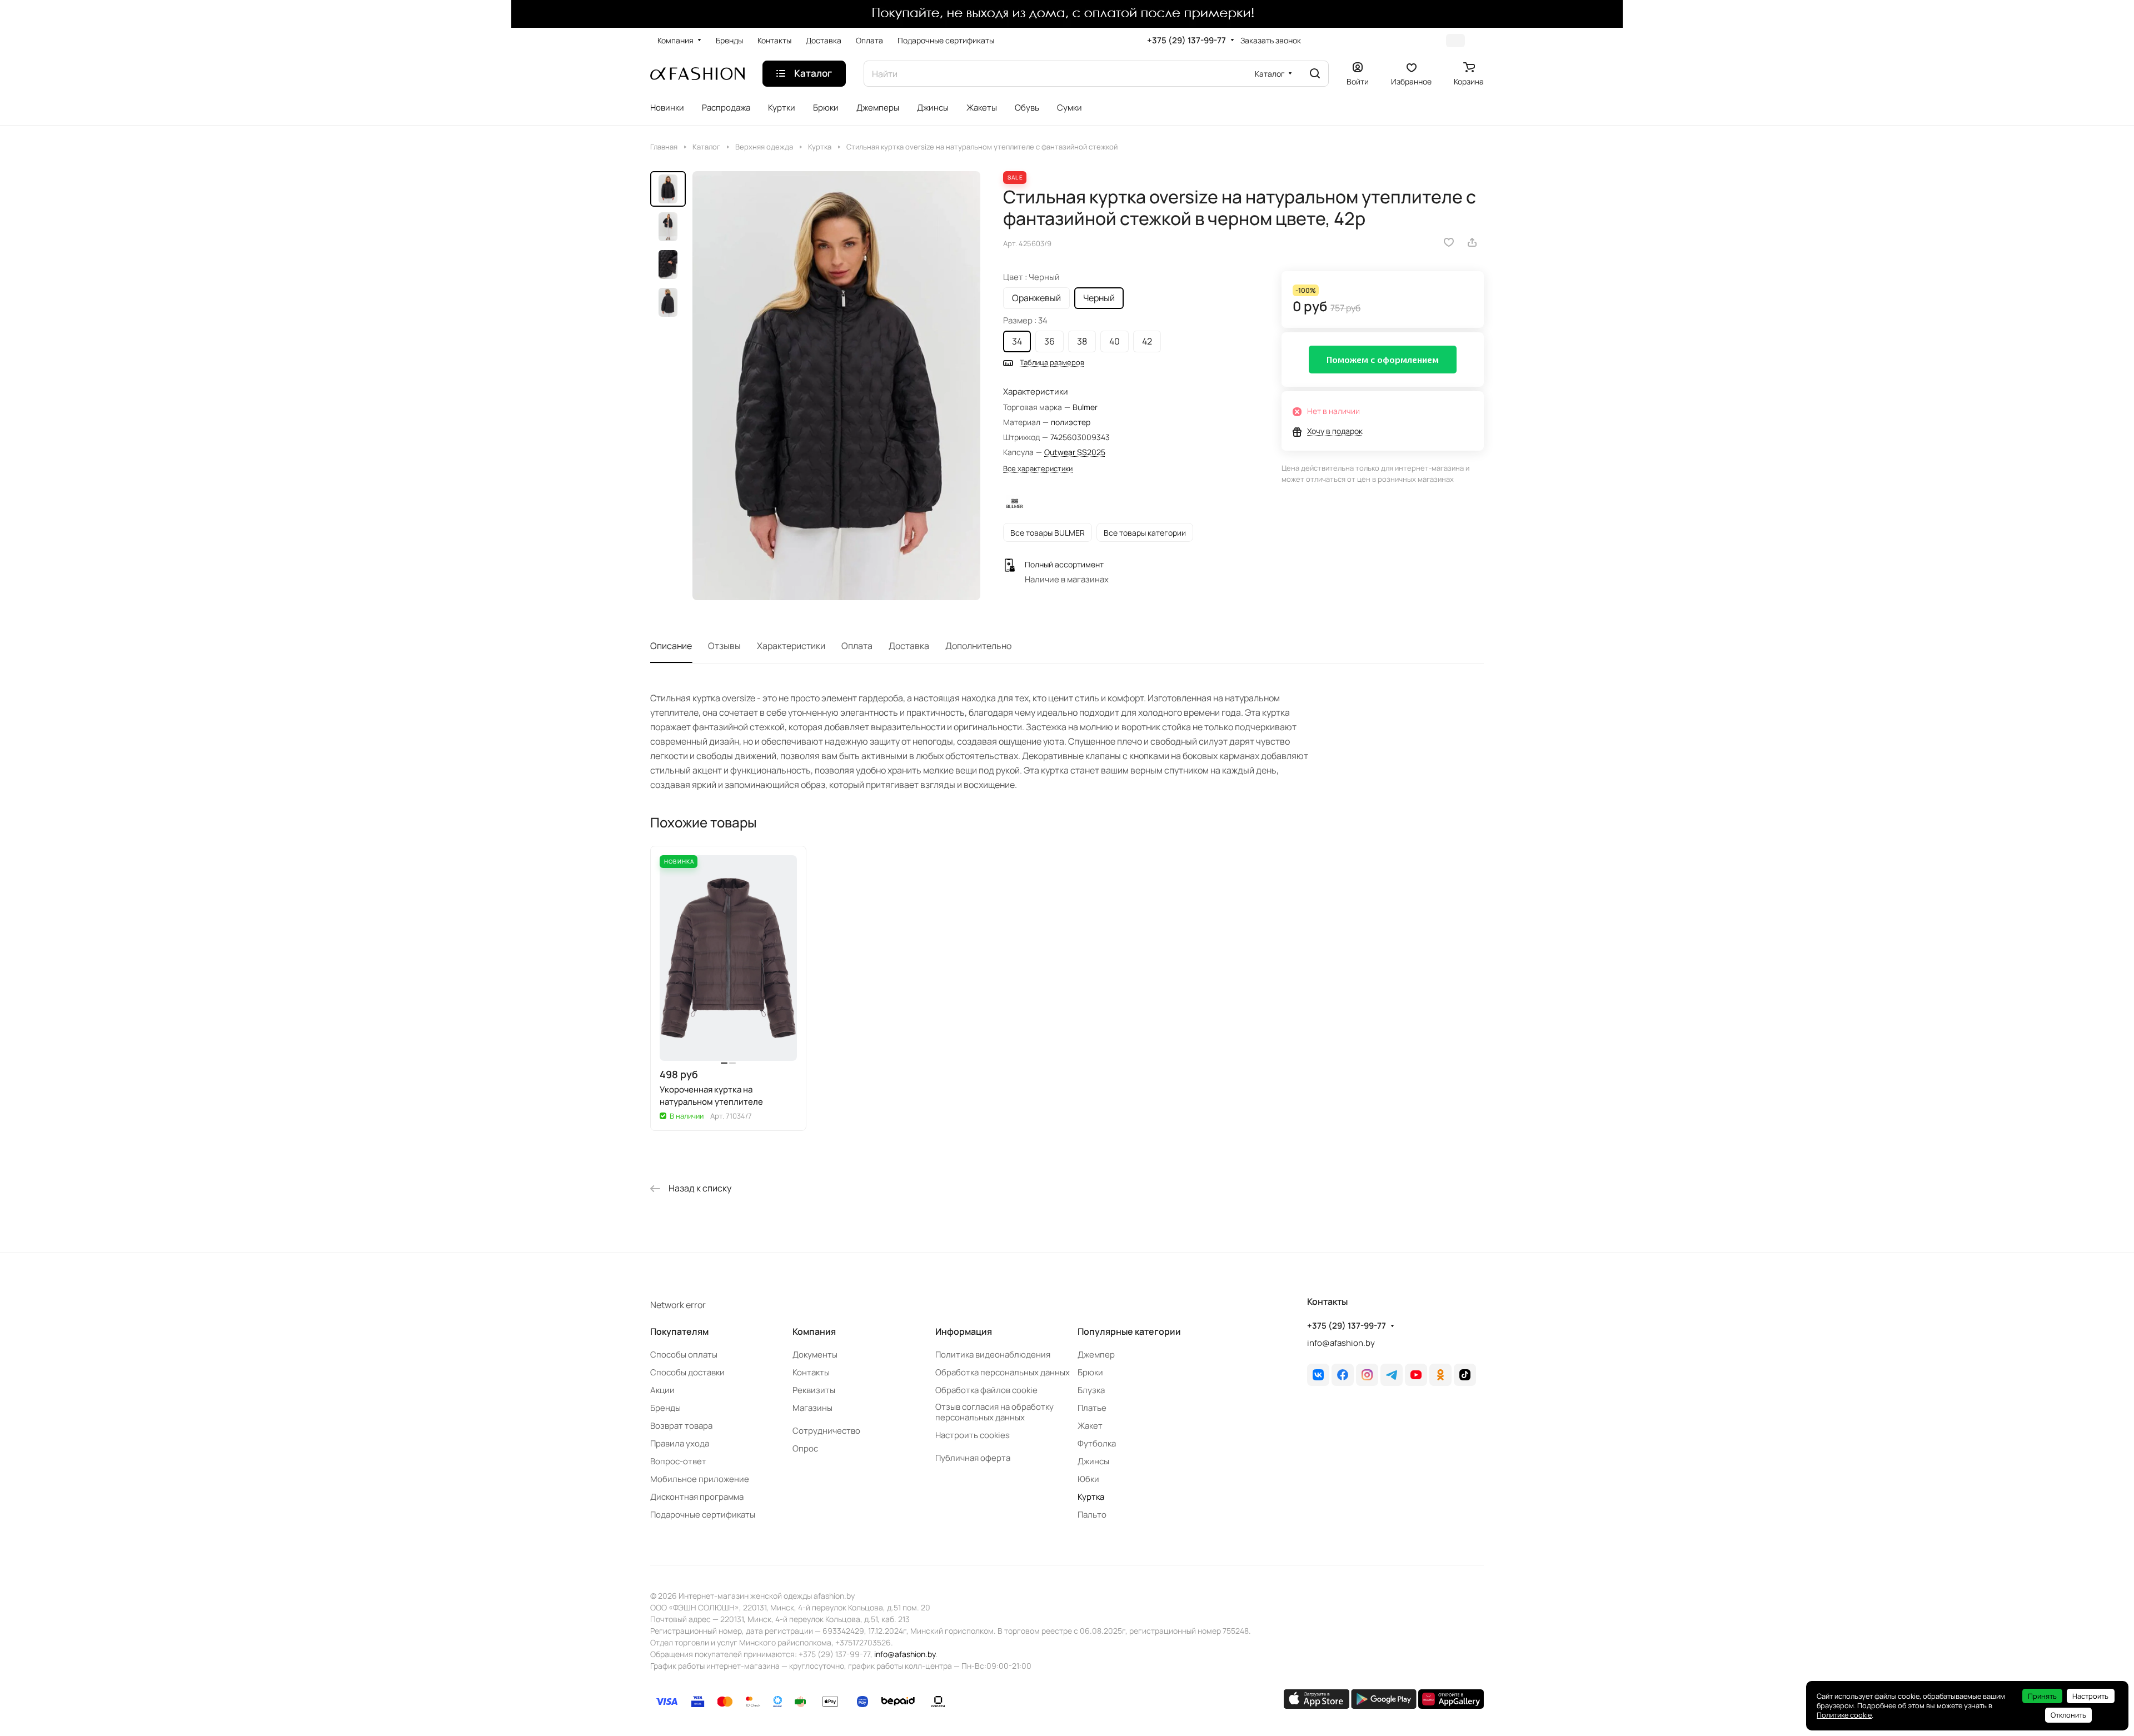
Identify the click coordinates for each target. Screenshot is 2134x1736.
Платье (1092, 1408)
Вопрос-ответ (678, 1461)
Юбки (1088, 1479)
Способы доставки (687, 1372)
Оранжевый (1036, 298)
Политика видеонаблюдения (993, 1355)
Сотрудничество (826, 1431)
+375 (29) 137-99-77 (1186, 41)
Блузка (1091, 1390)
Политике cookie (1844, 1715)
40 (1115, 341)
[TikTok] (1465, 1375)
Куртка (1091, 1497)
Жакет (1090, 1426)
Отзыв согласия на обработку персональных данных (994, 1412)
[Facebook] (1343, 1375)
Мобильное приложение (700, 1479)
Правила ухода (680, 1443)
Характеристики (791, 646)
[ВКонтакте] (1318, 1375)
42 (1147, 341)
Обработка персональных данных (1003, 1372)
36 (1049, 341)
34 (1017, 341)
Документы (815, 1355)
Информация (964, 1331)
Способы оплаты (684, 1355)
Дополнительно (978, 646)
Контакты (811, 1372)
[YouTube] (1416, 1375)
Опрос (805, 1448)
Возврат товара (681, 1426)
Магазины (812, 1408)
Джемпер (1096, 1355)
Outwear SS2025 (1075, 452)
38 (1082, 341)
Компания (814, 1331)
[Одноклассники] (1440, 1375)
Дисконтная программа (697, 1497)
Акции (662, 1390)
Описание (671, 646)
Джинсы (1093, 1461)
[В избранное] (1449, 242)
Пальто (1092, 1515)
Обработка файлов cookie (986, 1390)
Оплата (857, 646)
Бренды (665, 1408)
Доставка (909, 646)
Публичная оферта (973, 1458)
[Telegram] (1392, 1375)
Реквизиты (814, 1390)
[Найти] (1315, 74)
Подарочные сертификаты (703, 1515)
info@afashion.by (1341, 1343)
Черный (1099, 298)
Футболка (1097, 1443)
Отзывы (724, 646)
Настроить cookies (973, 1435)
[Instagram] (1367, 1375)
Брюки (1090, 1372)
